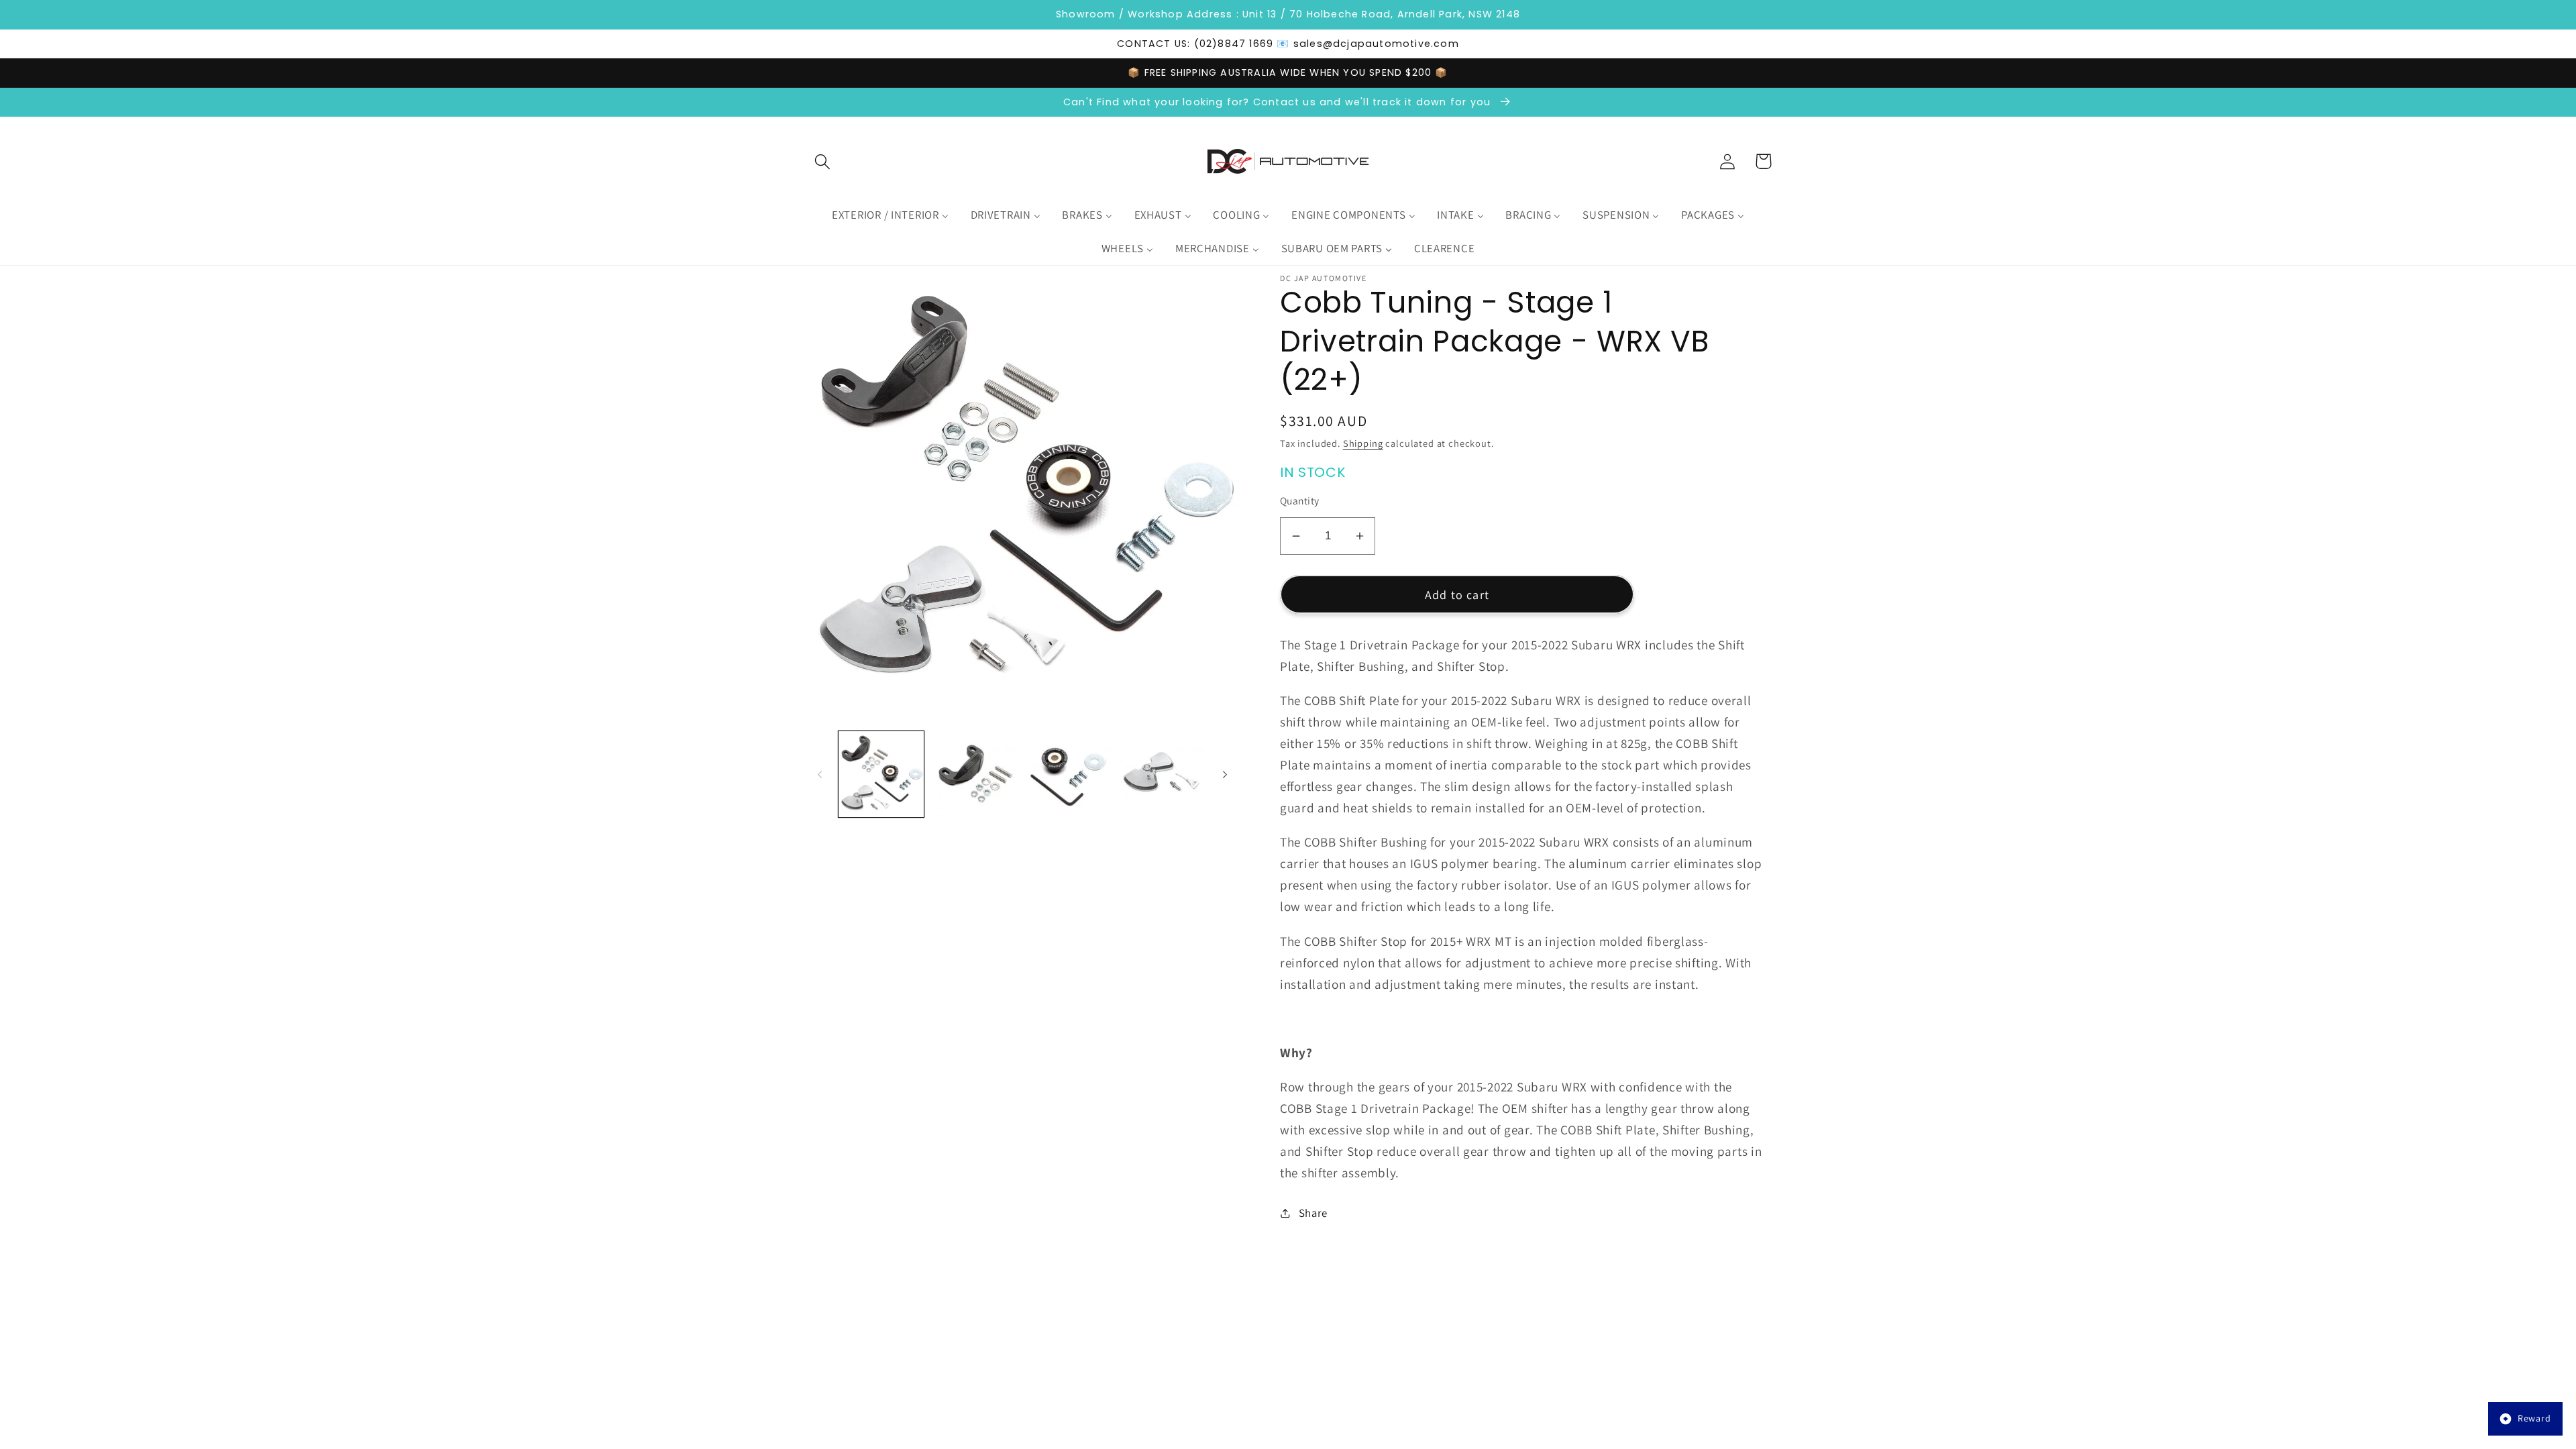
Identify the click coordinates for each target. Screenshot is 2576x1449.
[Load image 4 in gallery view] (1162, 774)
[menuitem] (890, 215)
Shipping (1363, 443)
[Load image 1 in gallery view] (881, 774)
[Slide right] (1225, 774)
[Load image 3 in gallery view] (1068, 774)
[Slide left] (820, 774)
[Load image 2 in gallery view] (974, 774)
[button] (823, 161)
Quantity (1300, 500)
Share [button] (1313, 1213)
